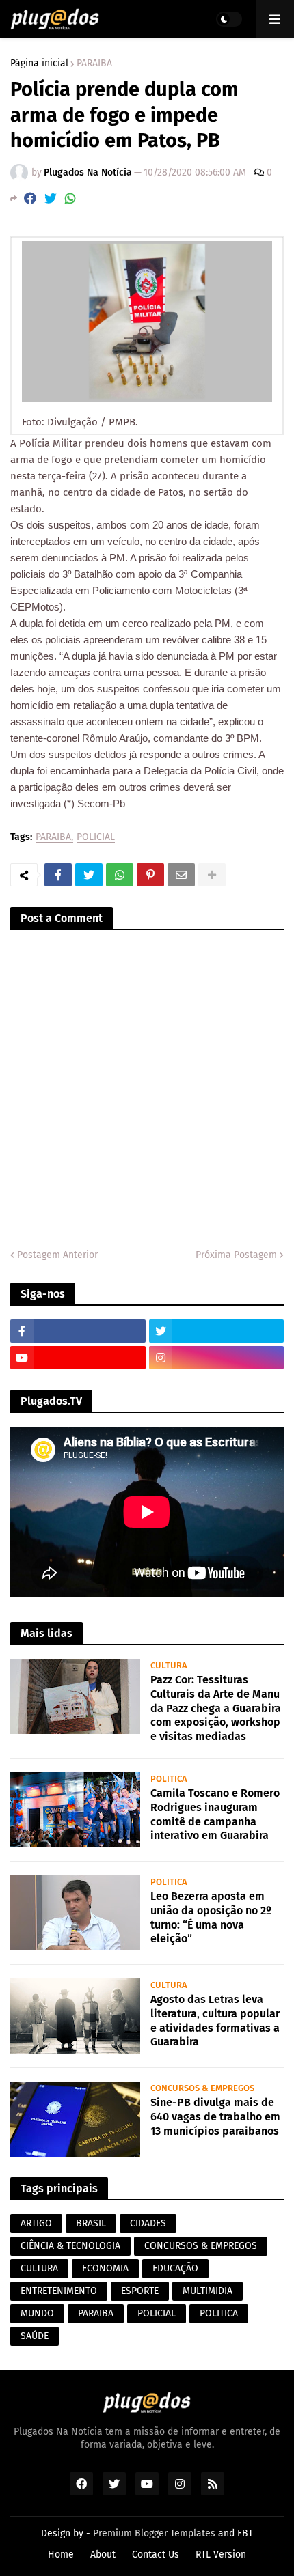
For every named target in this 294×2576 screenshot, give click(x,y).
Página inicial (39, 64)
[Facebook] (30, 198)
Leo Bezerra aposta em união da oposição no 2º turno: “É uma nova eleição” (211, 1917)
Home (61, 2554)
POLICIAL (96, 838)
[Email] (181, 875)
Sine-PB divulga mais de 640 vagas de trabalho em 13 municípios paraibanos (215, 2117)
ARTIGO (36, 2223)
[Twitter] (51, 198)
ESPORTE (140, 2291)
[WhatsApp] (70, 198)
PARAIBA (94, 64)
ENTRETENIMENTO (59, 2291)
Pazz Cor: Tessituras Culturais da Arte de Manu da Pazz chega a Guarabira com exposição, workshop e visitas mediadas (216, 1708)
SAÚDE (35, 2336)
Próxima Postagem (236, 1255)
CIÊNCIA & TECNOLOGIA (70, 2246)
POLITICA (219, 2313)
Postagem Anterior (57, 1255)
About (103, 2554)
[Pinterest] (150, 875)
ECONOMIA (105, 2268)
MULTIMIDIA (208, 2291)
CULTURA (39, 2268)
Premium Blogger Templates (154, 2533)
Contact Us (156, 2554)
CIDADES (148, 2223)
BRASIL (91, 2223)
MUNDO (37, 2313)
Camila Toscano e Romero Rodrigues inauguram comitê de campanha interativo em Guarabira (215, 1814)
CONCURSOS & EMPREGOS (201, 2246)
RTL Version (221, 2554)
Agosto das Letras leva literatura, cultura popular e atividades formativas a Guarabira (215, 2020)
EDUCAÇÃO (175, 2268)
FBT (245, 2533)
